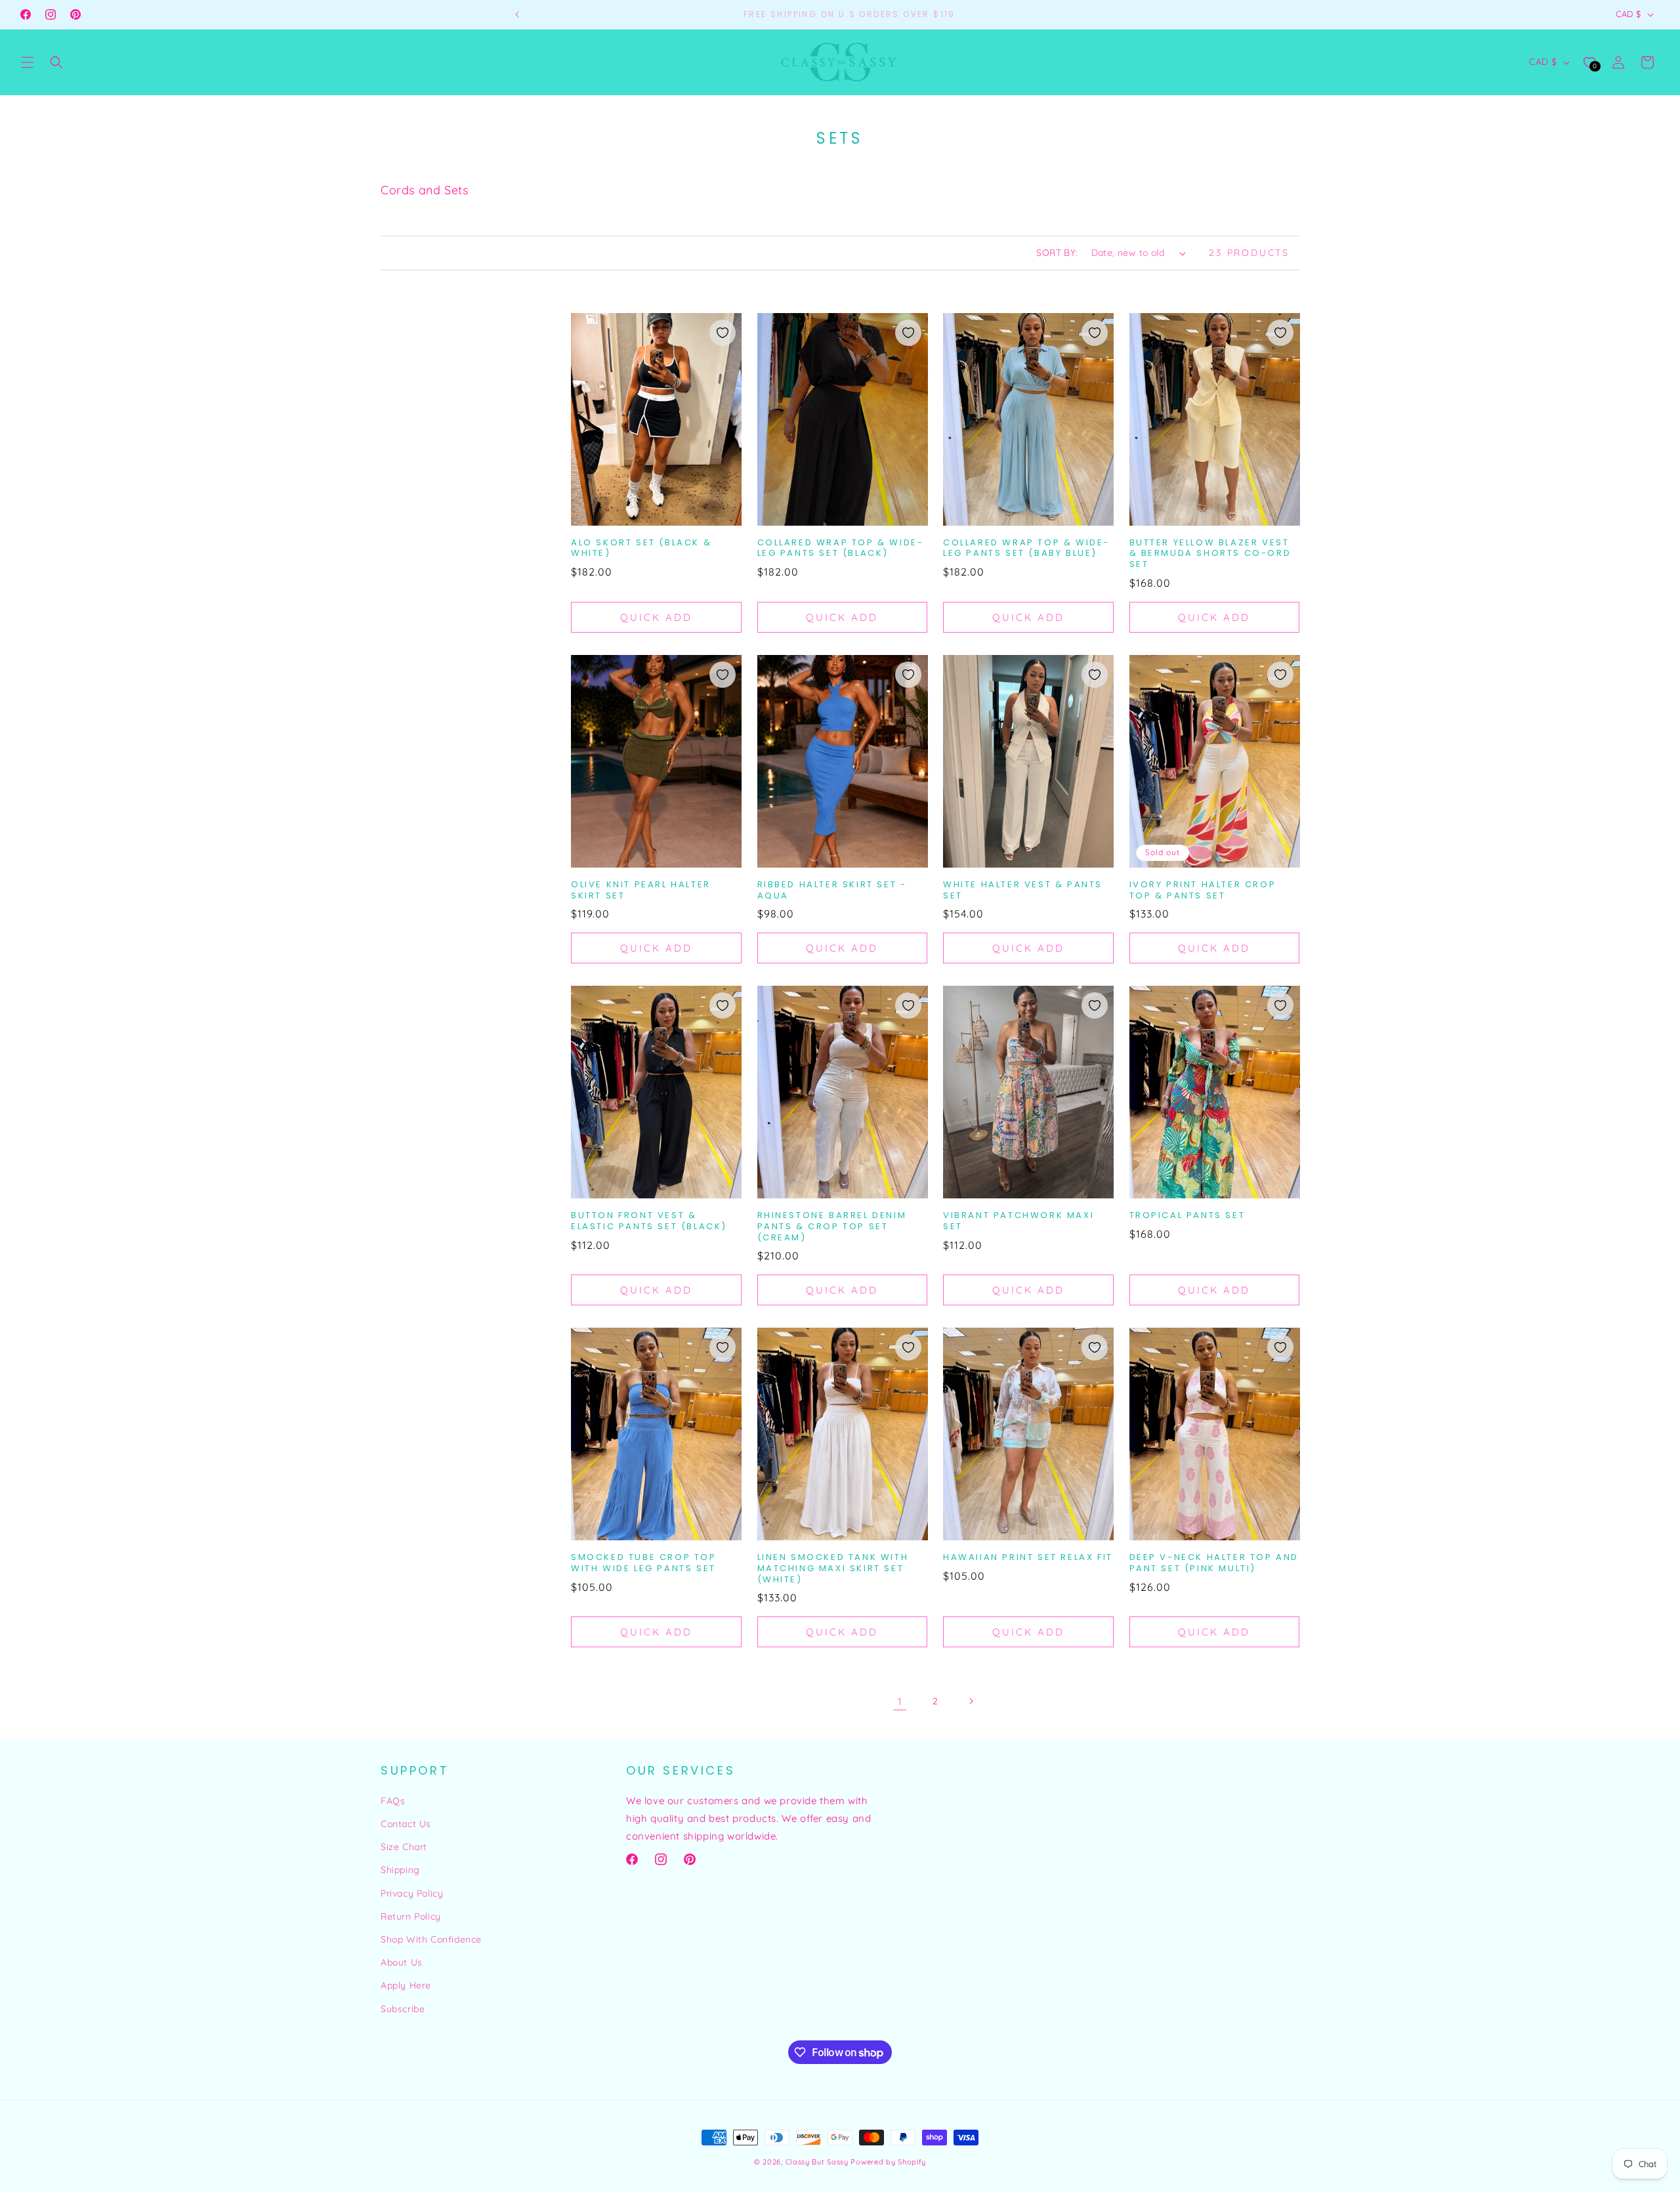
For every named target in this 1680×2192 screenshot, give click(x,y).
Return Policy (411, 1916)
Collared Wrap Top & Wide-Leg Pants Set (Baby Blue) (1026, 549)
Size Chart (404, 1847)
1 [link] (900, 1701)
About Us (402, 1962)
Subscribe (403, 2009)
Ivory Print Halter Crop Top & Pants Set (1203, 891)
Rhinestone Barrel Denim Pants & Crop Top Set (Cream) (832, 1227)
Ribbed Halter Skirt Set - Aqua (832, 891)
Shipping (400, 1870)
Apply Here (406, 1985)
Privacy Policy (412, 1893)
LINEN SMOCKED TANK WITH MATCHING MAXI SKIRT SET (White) (833, 1569)
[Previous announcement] (517, 14)
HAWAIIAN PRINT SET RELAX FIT (1028, 1558)
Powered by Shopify (888, 2162)
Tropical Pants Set (1187, 1216)
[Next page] (971, 1701)
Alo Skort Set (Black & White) (641, 549)
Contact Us (406, 1824)
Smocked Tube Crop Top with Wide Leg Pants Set (644, 1563)
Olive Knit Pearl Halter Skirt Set (641, 891)
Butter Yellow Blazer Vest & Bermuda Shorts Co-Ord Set (1210, 554)
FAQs (393, 1801)
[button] (28, 62)
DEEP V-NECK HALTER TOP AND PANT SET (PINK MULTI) (1214, 1563)
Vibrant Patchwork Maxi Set (1018, 1221)
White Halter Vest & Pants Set (1023, 891)
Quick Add (656, 617)
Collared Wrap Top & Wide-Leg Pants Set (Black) (841, 549)
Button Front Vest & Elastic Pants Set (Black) (649, 1221)
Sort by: (1057, 253)
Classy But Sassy (817, 2162)
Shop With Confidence (431, 1939)
